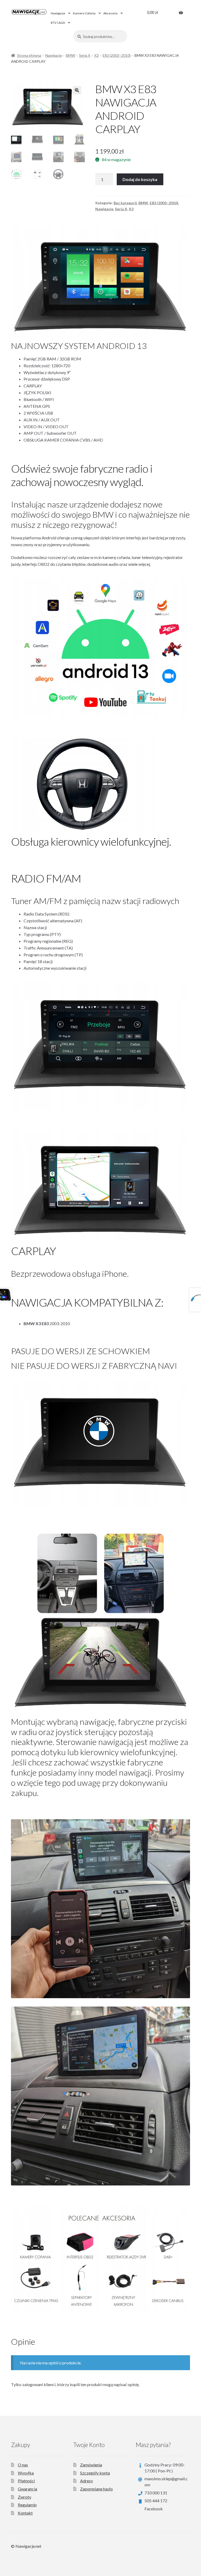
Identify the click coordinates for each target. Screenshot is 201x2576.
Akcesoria (110, 13)
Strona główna (29, 55)
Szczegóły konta (95, 2473)
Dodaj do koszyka (140, 179)
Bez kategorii (125, 203)
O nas (23, 2465)
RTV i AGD (58, 23)
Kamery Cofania (84, 13)
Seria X (85, 55)
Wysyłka (26, 2473)
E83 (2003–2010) (117, 55)
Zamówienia (91, 2465)
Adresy (86, 2481)
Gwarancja (27, 2489)
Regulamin (27, 2505)
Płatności (26, 2481)
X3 (96, 55)
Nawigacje (58, 13)
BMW (71, 55)
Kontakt (25, 2513)
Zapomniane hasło (96, 2489)
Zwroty (24, 2497)
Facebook (154, 2509)
